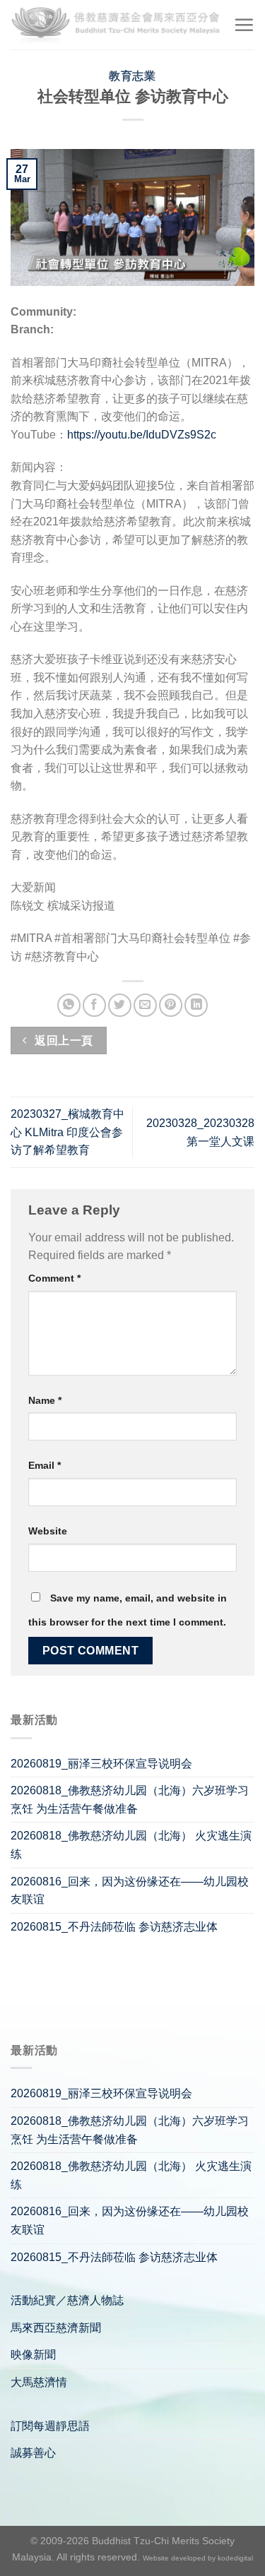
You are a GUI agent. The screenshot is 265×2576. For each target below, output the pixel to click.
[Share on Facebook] (94, 1005)
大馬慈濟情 (39, 2382)
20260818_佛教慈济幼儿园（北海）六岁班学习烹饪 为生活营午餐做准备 (130, 1800)
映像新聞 (33, 2355)
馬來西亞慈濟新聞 (56, 2328)
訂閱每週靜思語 (50, 2426)
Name (45, 1400)
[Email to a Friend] (145, 1005)
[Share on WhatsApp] (69, 1005)
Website (48, 1531)
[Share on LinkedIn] (196, 1005)
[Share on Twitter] (120, 1005)
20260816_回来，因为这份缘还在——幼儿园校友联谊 (130, 1891)
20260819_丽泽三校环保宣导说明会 (101, 1764)
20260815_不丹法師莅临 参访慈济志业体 (114, 1927)
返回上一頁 (63, 1040)
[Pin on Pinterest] (171, 1005)
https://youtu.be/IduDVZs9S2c (142, 435)
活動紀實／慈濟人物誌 (67, 2300)
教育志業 (132, 76)
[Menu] (244, 25)
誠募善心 (33, 2453)
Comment (54, 1278)
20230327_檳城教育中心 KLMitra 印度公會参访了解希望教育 (67, 1132)
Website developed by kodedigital (198, 2558)
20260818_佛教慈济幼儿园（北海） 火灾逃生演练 (131, 1845)
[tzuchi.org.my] (117, 25)
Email (45, 1465)
